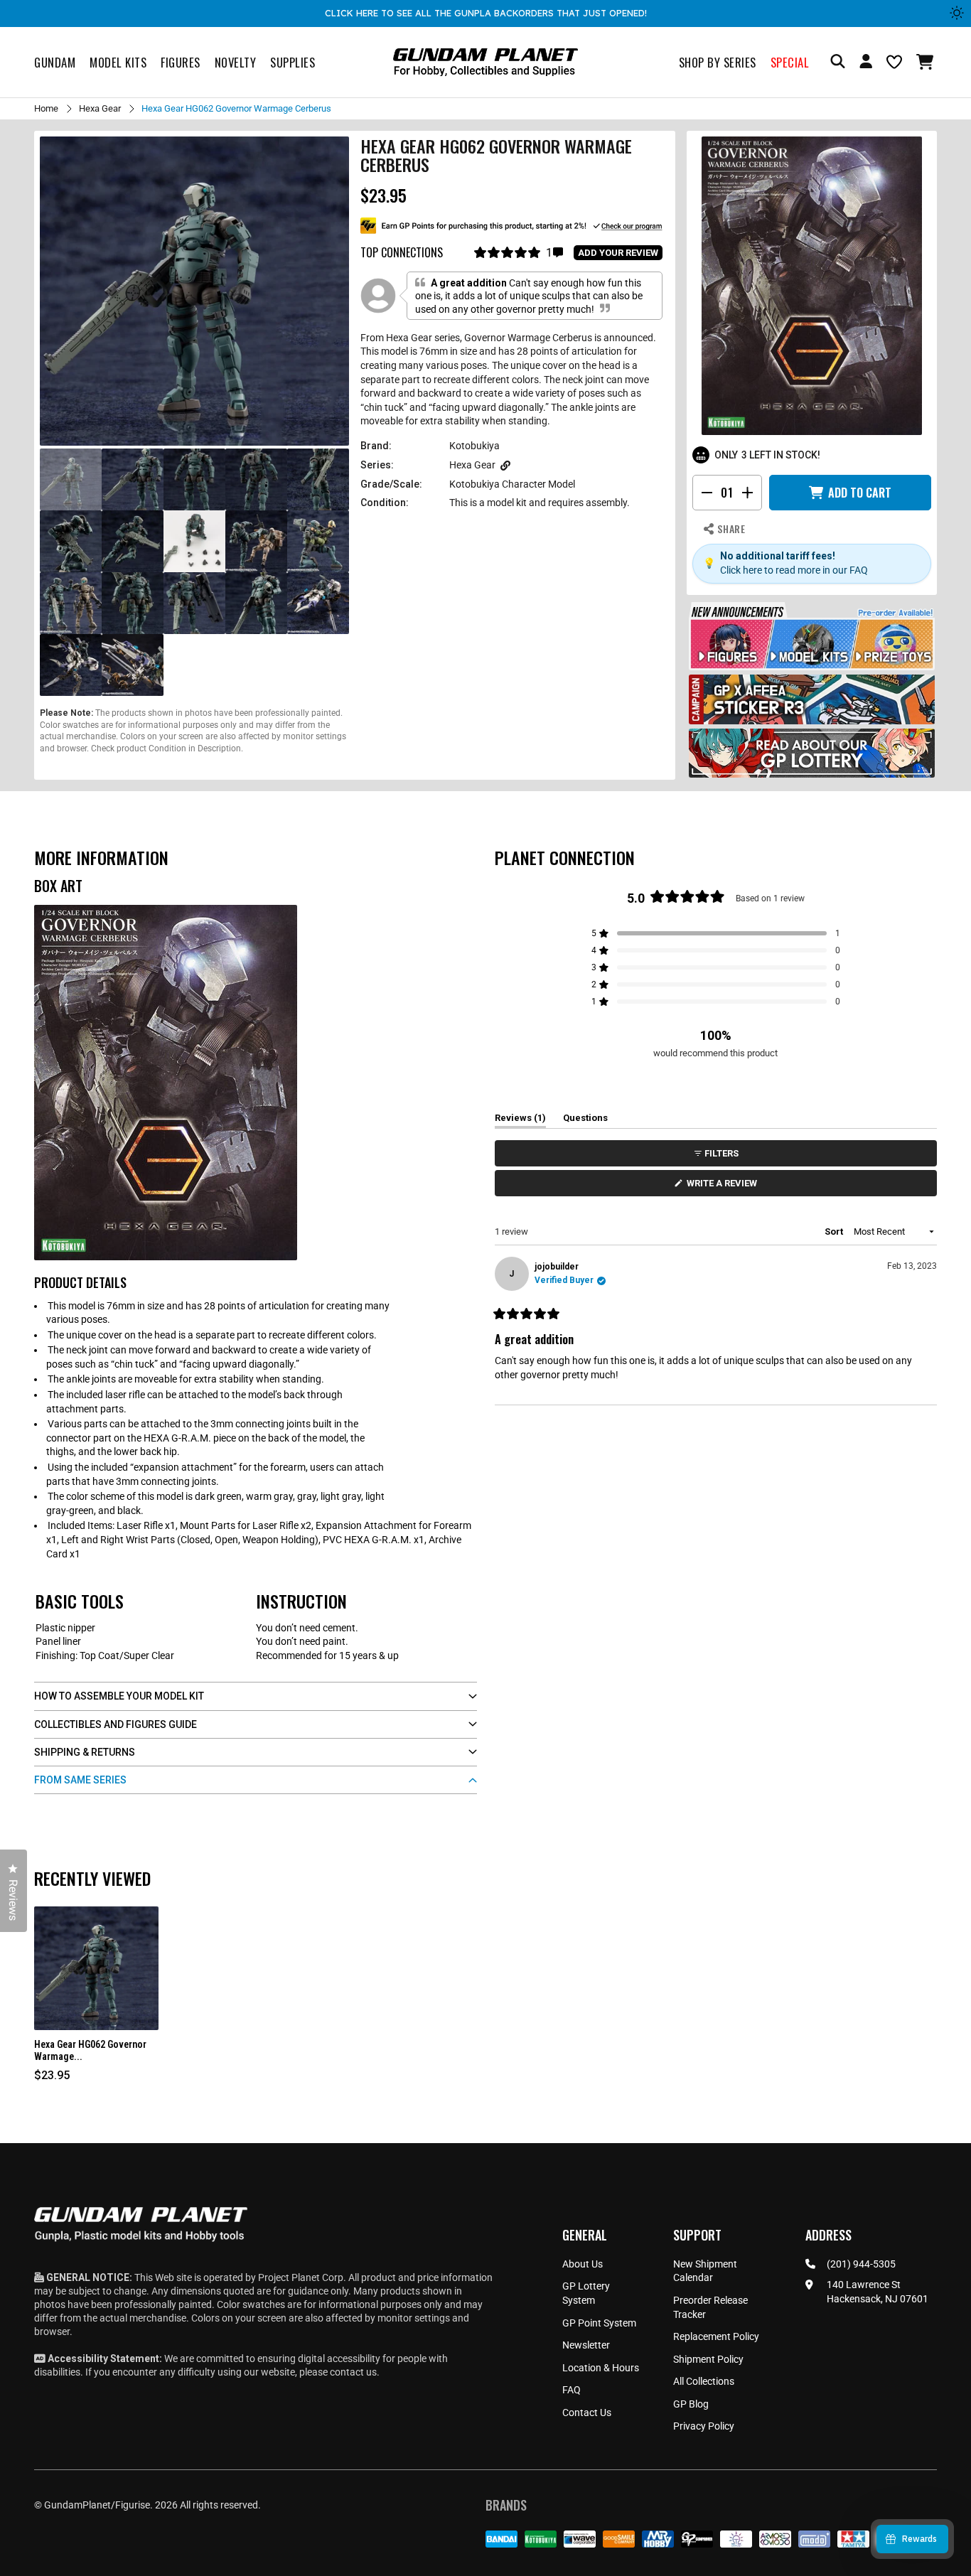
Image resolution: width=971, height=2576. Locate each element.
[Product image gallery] (194, 291)
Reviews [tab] (520, 1120)
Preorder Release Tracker (710, 2307)
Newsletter (586, 2345)
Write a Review (724, 1187)
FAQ (572, 2390)
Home (46, 108)
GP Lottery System (586, 2293)
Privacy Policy (704, 2426)
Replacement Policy (716, 2336)
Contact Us (587, 2413)
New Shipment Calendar (705, 2271)
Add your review (618, 253)
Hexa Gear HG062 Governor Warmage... (90, 2050)
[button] (927, 62)
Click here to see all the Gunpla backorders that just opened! (486, 13)
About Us (583, 2264)
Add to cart (860, 493)
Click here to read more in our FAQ (794, 570)
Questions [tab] (585, 1120)
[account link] (866, 63)
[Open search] (838, 62)
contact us (353, 2372)
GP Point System (599, 2323)
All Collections (704, 2381)
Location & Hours (601, 2368)
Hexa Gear (100, 108)
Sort (835, 1231)
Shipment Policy (708, 2359)
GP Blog (691, 2404)
